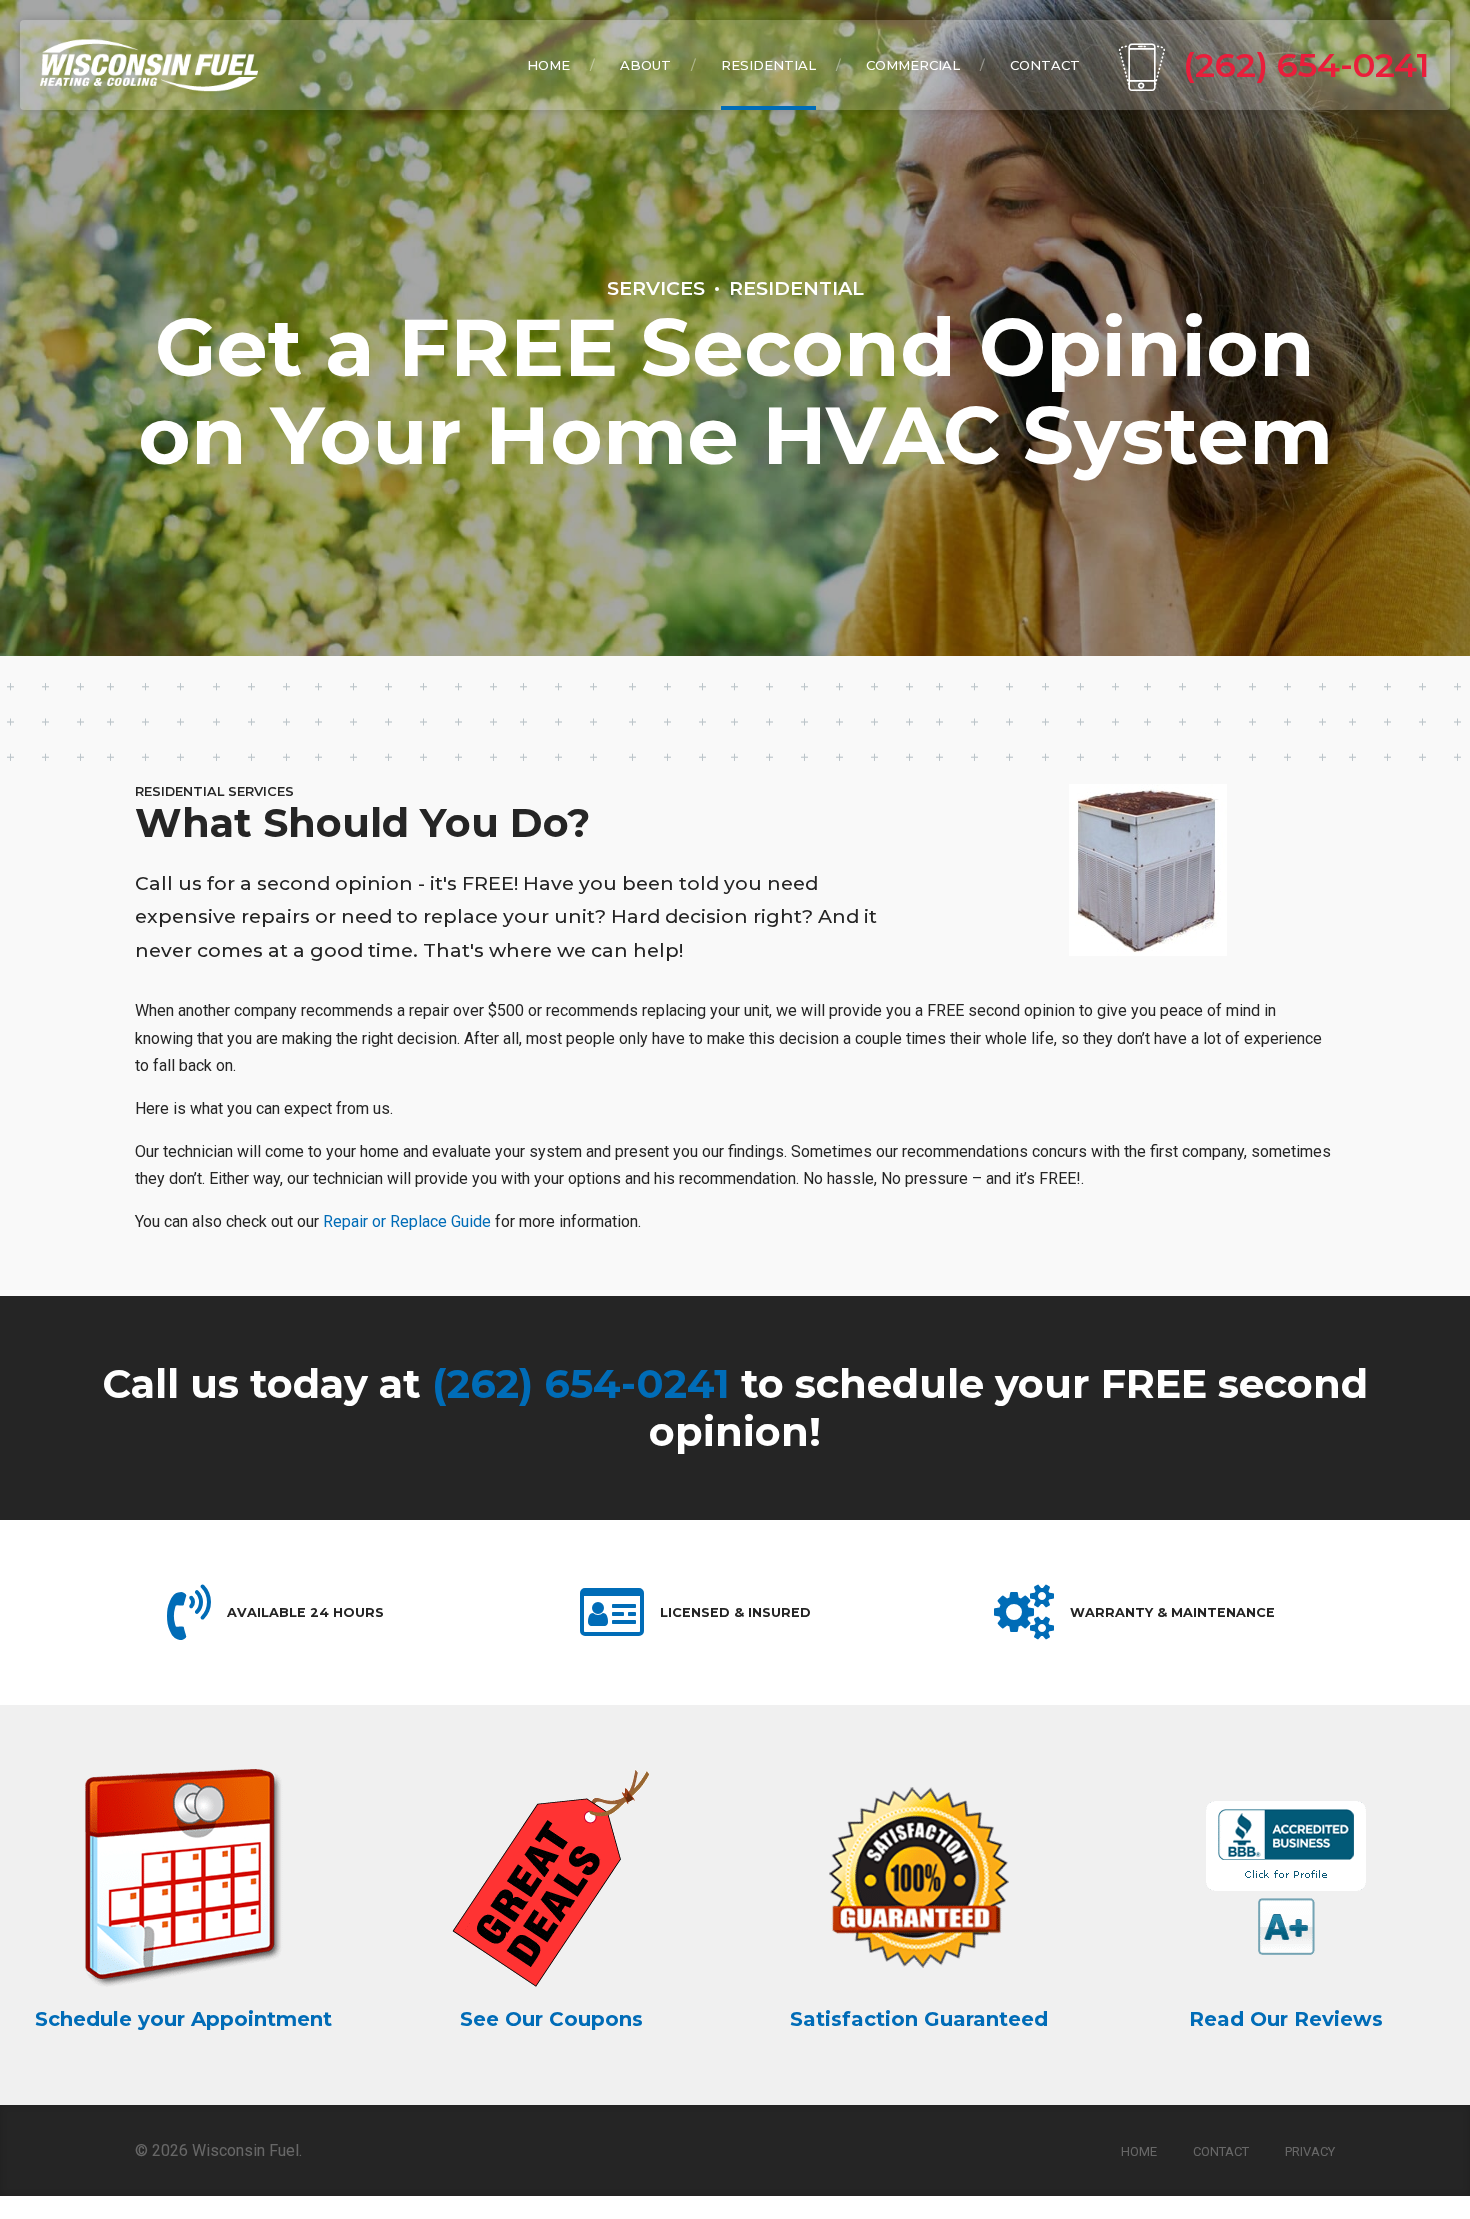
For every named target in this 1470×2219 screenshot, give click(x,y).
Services (656, 288)
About (645, 65)
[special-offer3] (551, 1878)
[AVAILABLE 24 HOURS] (189, 1612)
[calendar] (184, 1878)
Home (548, 65)
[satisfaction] (919, 1878)
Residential (796, 288)
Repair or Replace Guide (407, 1221)
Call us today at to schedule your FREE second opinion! (735, 1407)
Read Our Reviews (1286, 2019)
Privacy (1310, 2151)
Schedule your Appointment (183, 2019)
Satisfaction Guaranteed (919, 2019)
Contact (1045, 65)
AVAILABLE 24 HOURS (305, 1612)
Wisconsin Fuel (245, 2150)
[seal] (1286, 1878)
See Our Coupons (551, 2019)
